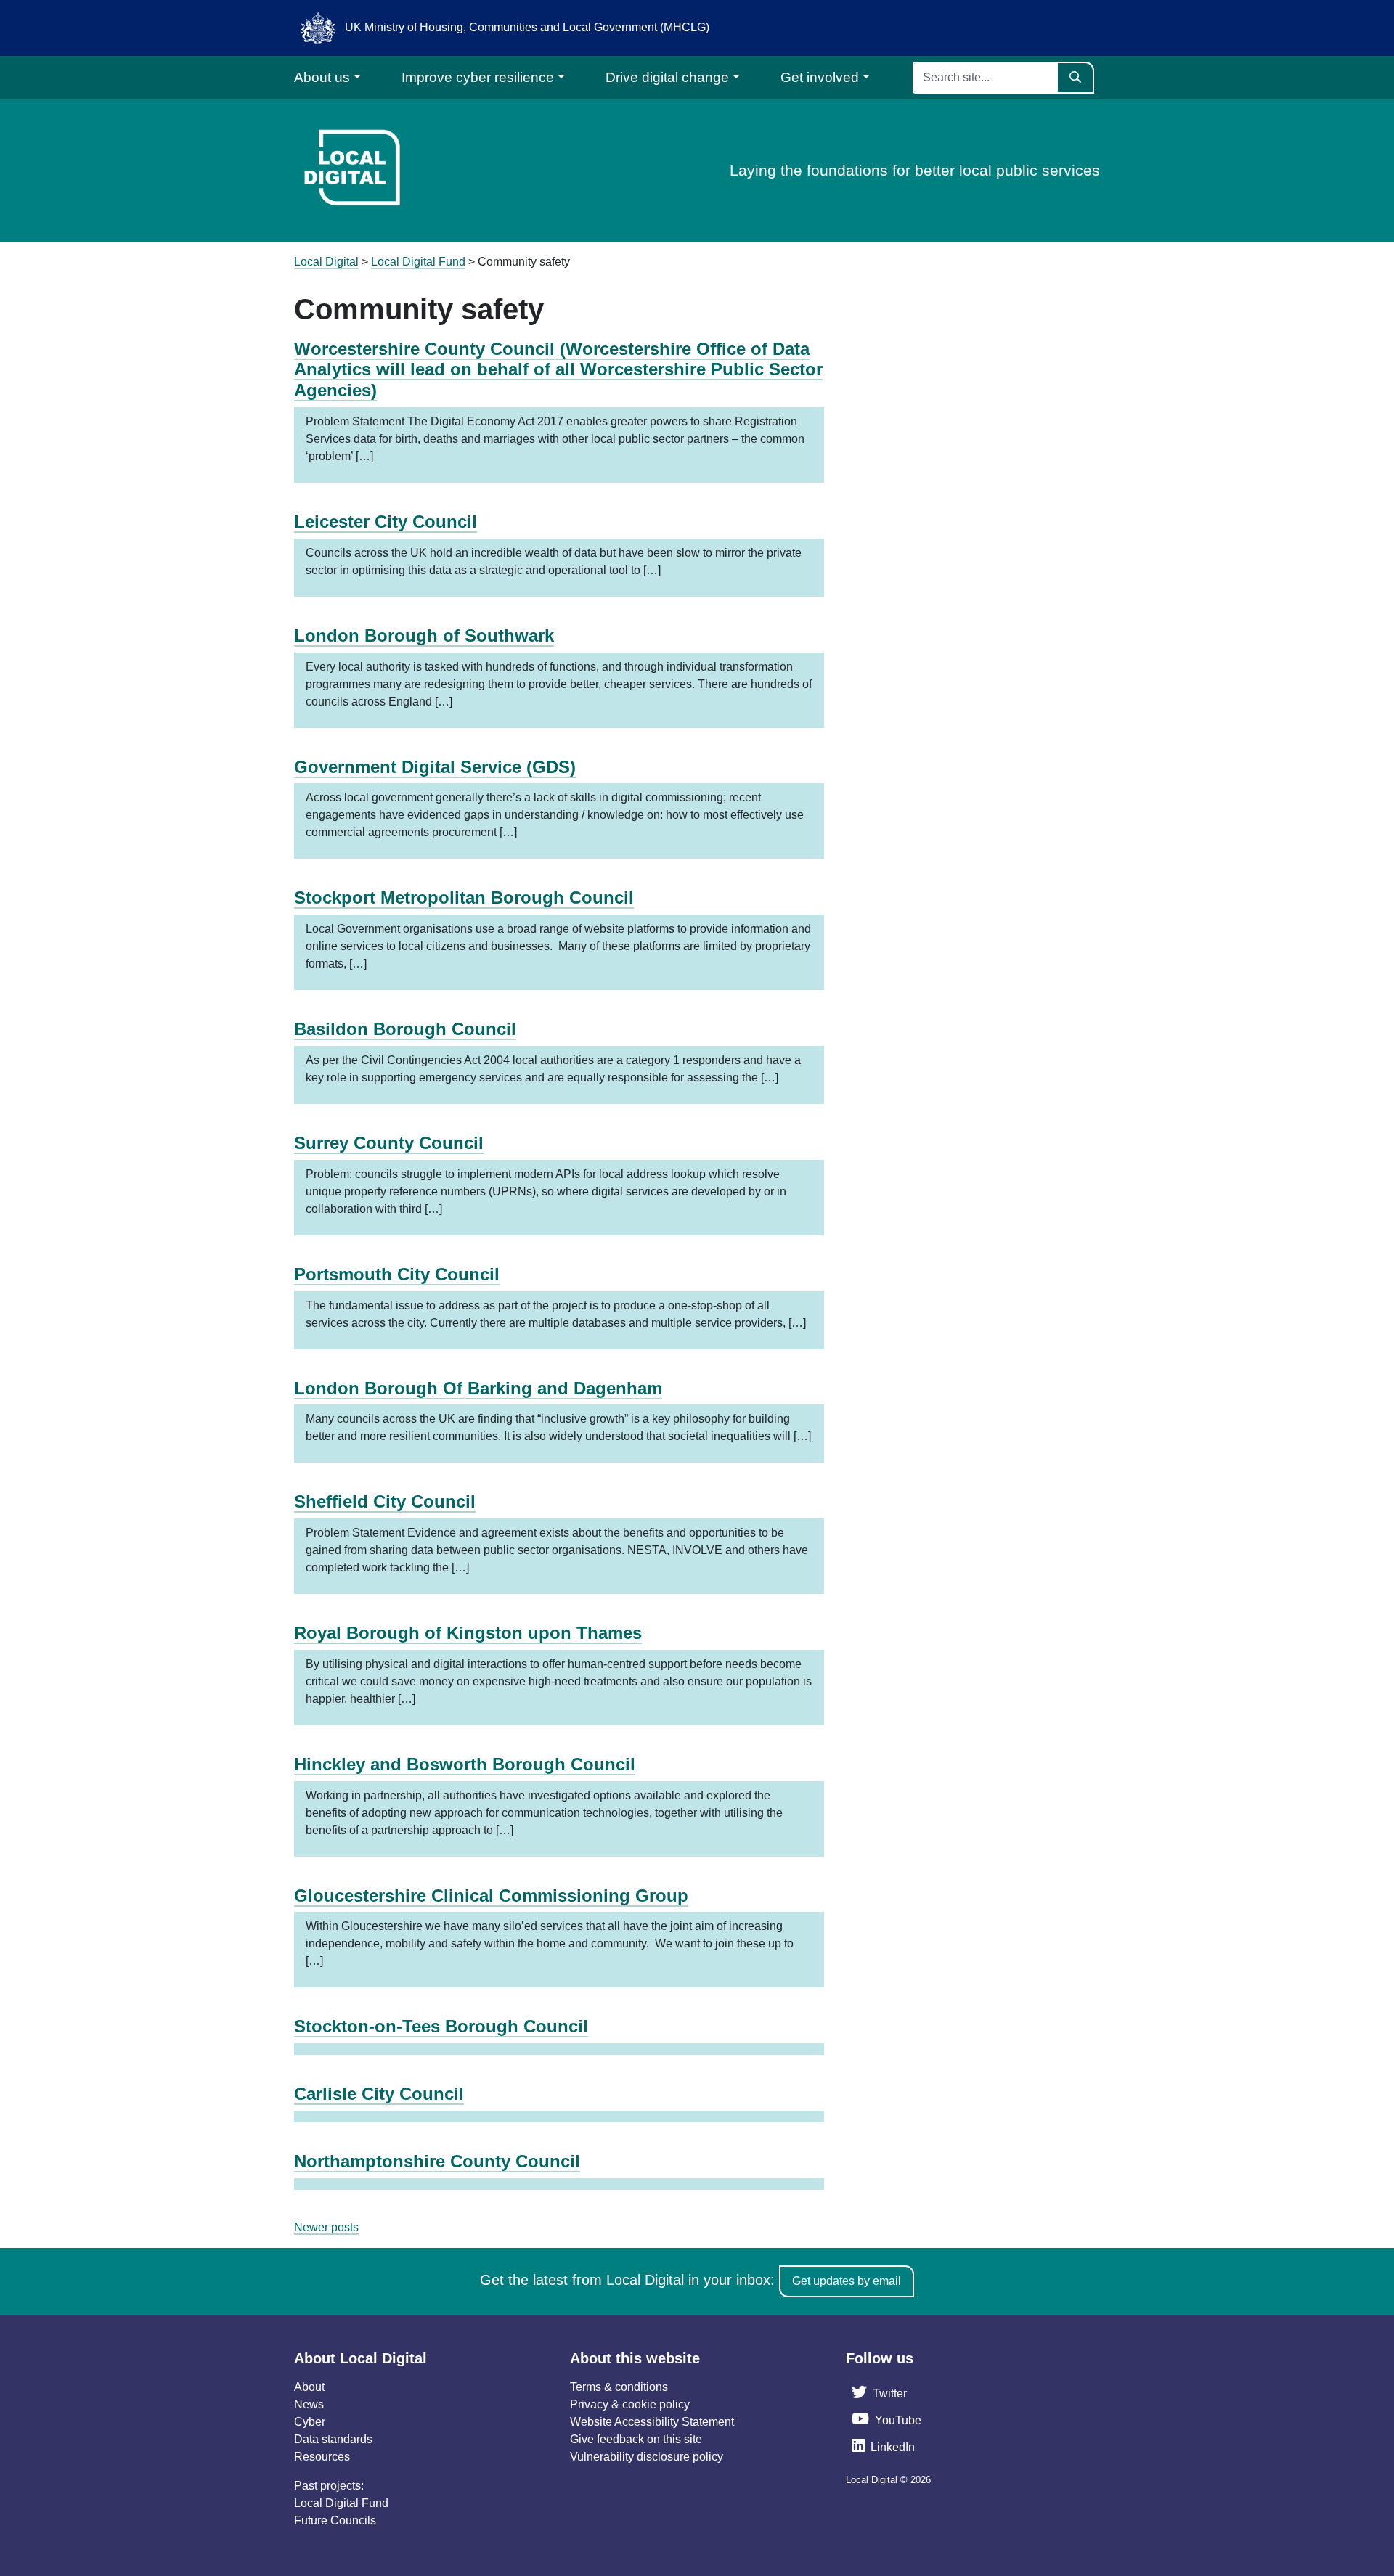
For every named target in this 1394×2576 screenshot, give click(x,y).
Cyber (310, 2422)
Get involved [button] (820, 77)
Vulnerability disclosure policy (647, 2457)
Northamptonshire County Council (437, 2161)
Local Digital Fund (341, 2503)
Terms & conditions (619, 2387)
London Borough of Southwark (424, 635)
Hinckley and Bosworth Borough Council (465, 1764)
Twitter (890, 2393)
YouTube (898, 2420)
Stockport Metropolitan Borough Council (464, 897)
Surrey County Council (389, 1143)
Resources (322, 2457)
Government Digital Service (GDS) (435, 767)
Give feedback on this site (636, 2439)
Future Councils (335, 2520)
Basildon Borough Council (405, 1029)
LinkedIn (893, 2447)
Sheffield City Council (385, 1501)
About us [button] (322, 77)
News (309, 2404)
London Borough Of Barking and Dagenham (478, 1388)
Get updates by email (847, 2281)
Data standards (333, 2439)
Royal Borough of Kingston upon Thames (468, 1633)
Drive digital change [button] (667, 77)
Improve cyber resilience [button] (478, 77)
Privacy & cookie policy (630, 2404)
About (309, 2387)
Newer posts (326, 2227)
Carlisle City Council (379, 2094)
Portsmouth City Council (397, 1274)
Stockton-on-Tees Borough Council (441, 2026)
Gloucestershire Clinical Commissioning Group (491, 1896)
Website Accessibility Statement (652, 2422)
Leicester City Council (386, 522)
